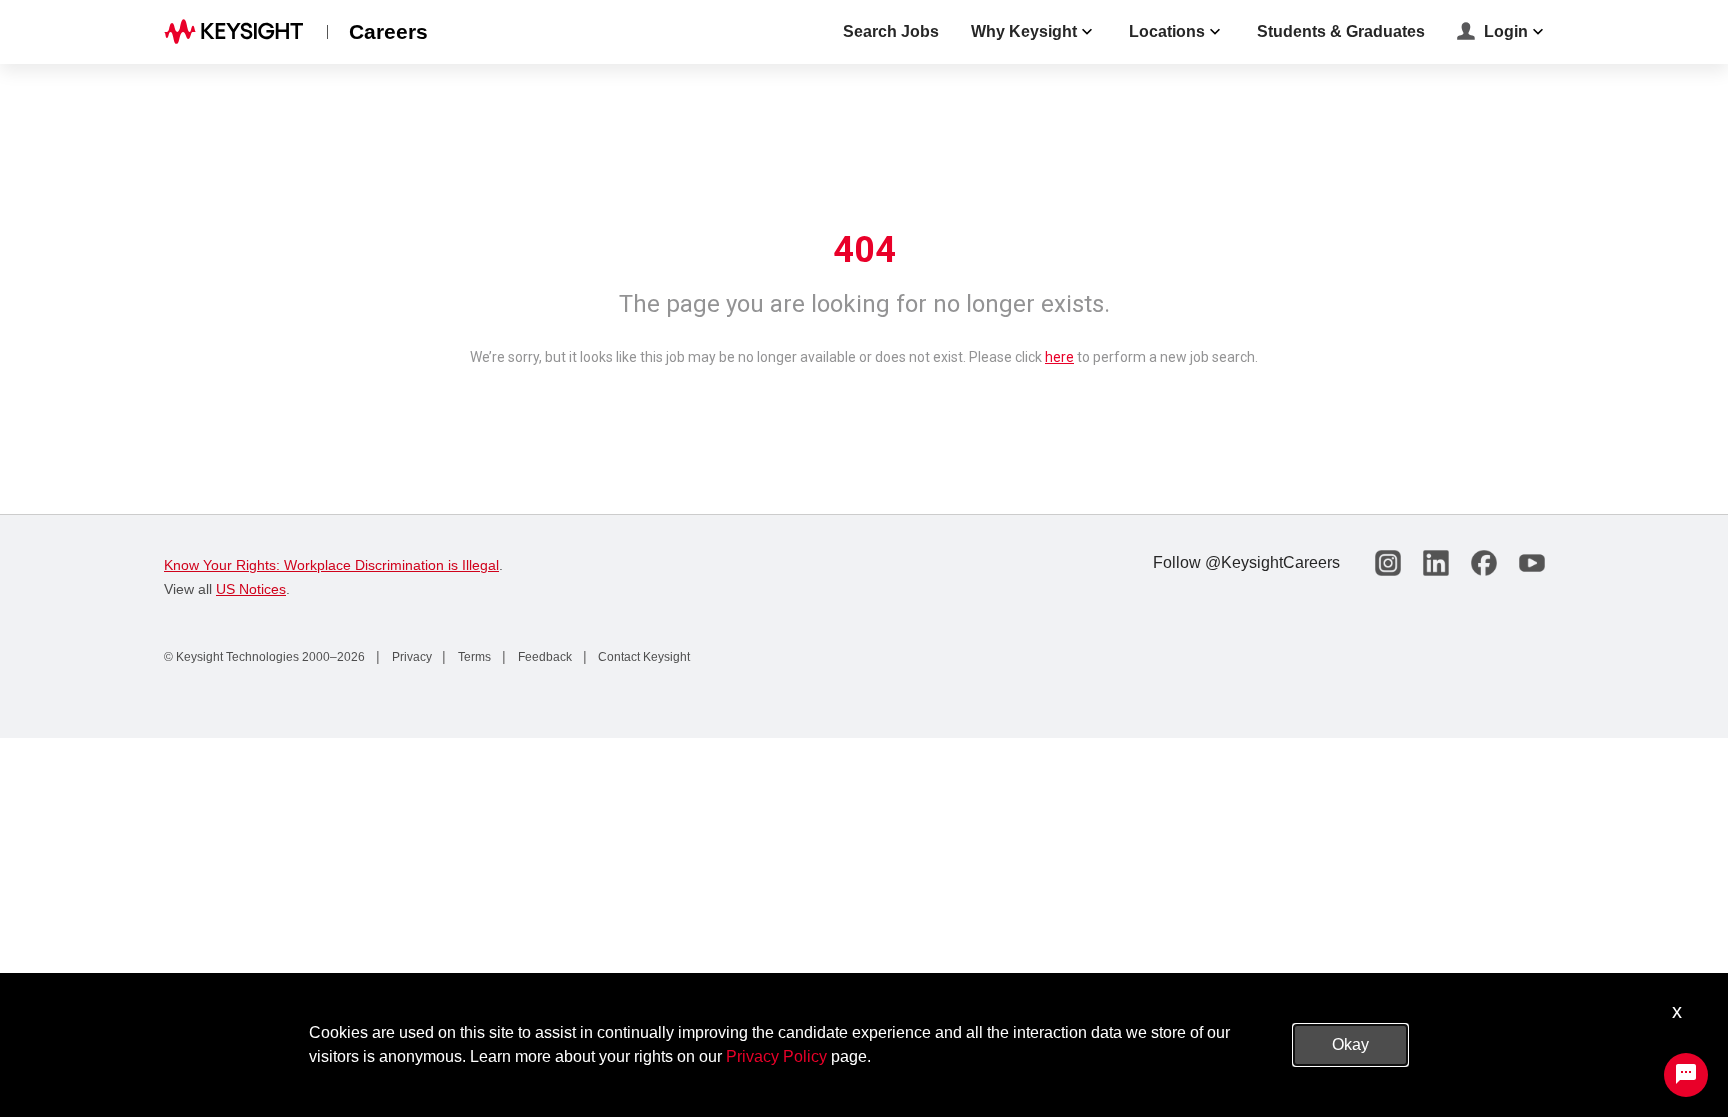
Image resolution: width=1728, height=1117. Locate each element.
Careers (388, 31)
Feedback (543, 657)
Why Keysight (1024, 31)
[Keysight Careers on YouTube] (1532, 563)
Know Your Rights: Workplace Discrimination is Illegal (331, 565)
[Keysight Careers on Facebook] (1484, 563)
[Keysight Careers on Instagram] (1388, 563)
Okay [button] (1350, 1044)
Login (1506, 31)
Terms (473, 657)
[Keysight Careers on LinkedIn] (1436, 563)
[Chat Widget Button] (1686, 1075)
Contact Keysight (642, 657)
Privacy (410, 657)
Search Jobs (891, 31)
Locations (1167, 31)
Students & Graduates (1341, 31)
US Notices (251, 589)
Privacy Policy (776, 1056)
